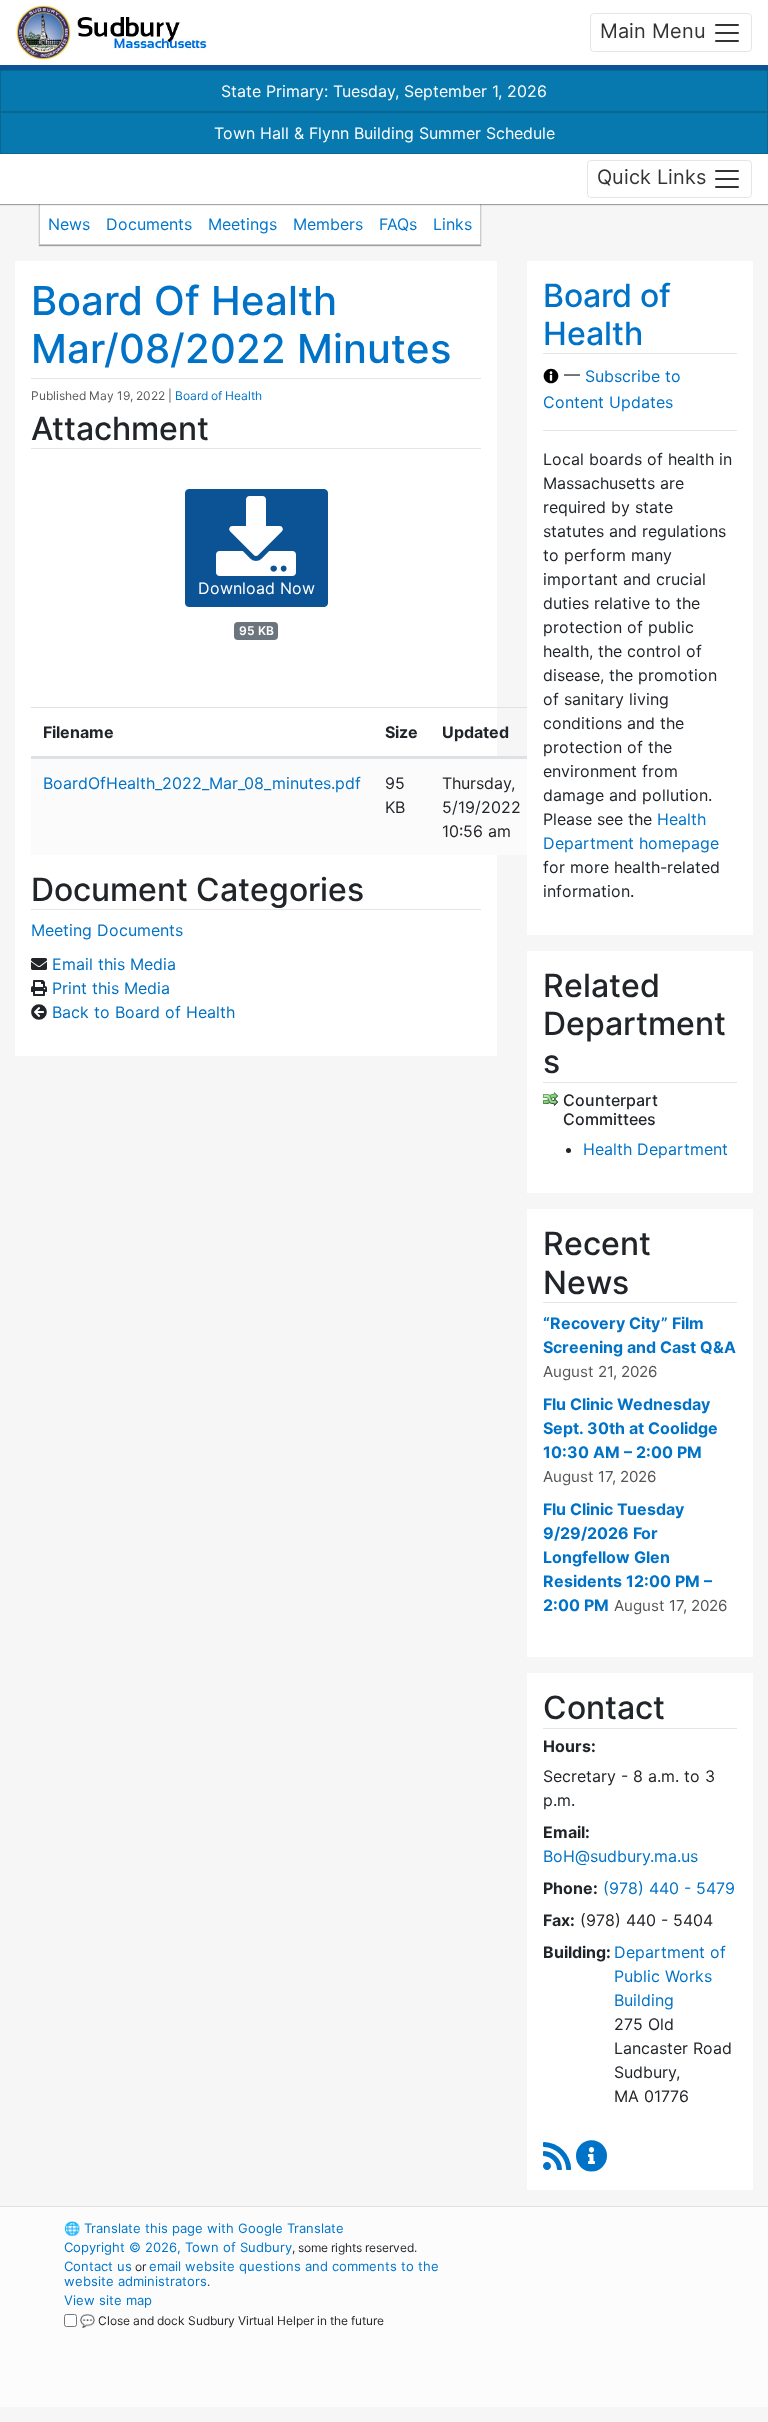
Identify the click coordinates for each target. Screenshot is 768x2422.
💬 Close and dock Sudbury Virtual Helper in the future (232, 2320)
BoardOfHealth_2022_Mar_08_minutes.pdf (202, 783)
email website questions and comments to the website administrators (251, 2273)
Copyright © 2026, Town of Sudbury (178, 2247)
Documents (149, 224)
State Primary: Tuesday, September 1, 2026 (384, 91)
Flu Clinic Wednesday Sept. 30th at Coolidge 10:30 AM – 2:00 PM (630, 1428)
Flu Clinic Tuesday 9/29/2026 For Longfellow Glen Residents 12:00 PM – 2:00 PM (627, 1557)
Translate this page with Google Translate (204, 2228)
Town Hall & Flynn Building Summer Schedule (384, 133)
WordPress (599, 2228)
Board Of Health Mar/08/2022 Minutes (241, 324)
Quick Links (654, 177)
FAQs (398, 224)
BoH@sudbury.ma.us (620, 1856)
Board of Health (218, 395)
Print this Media (111, 988)
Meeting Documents (107, 930)
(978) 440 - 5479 (669, 1888)
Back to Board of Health (143, 1012)
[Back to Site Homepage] (111, 32)
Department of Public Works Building (670, 1976)
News (69, 224)
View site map (108, 2300)
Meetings (242, 224)
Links (452, 224)
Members (328, 224)
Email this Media (114, 964)
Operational (634, 2338)
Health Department (655, 1149)
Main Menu (656, 31)
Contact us (98, 2266)
